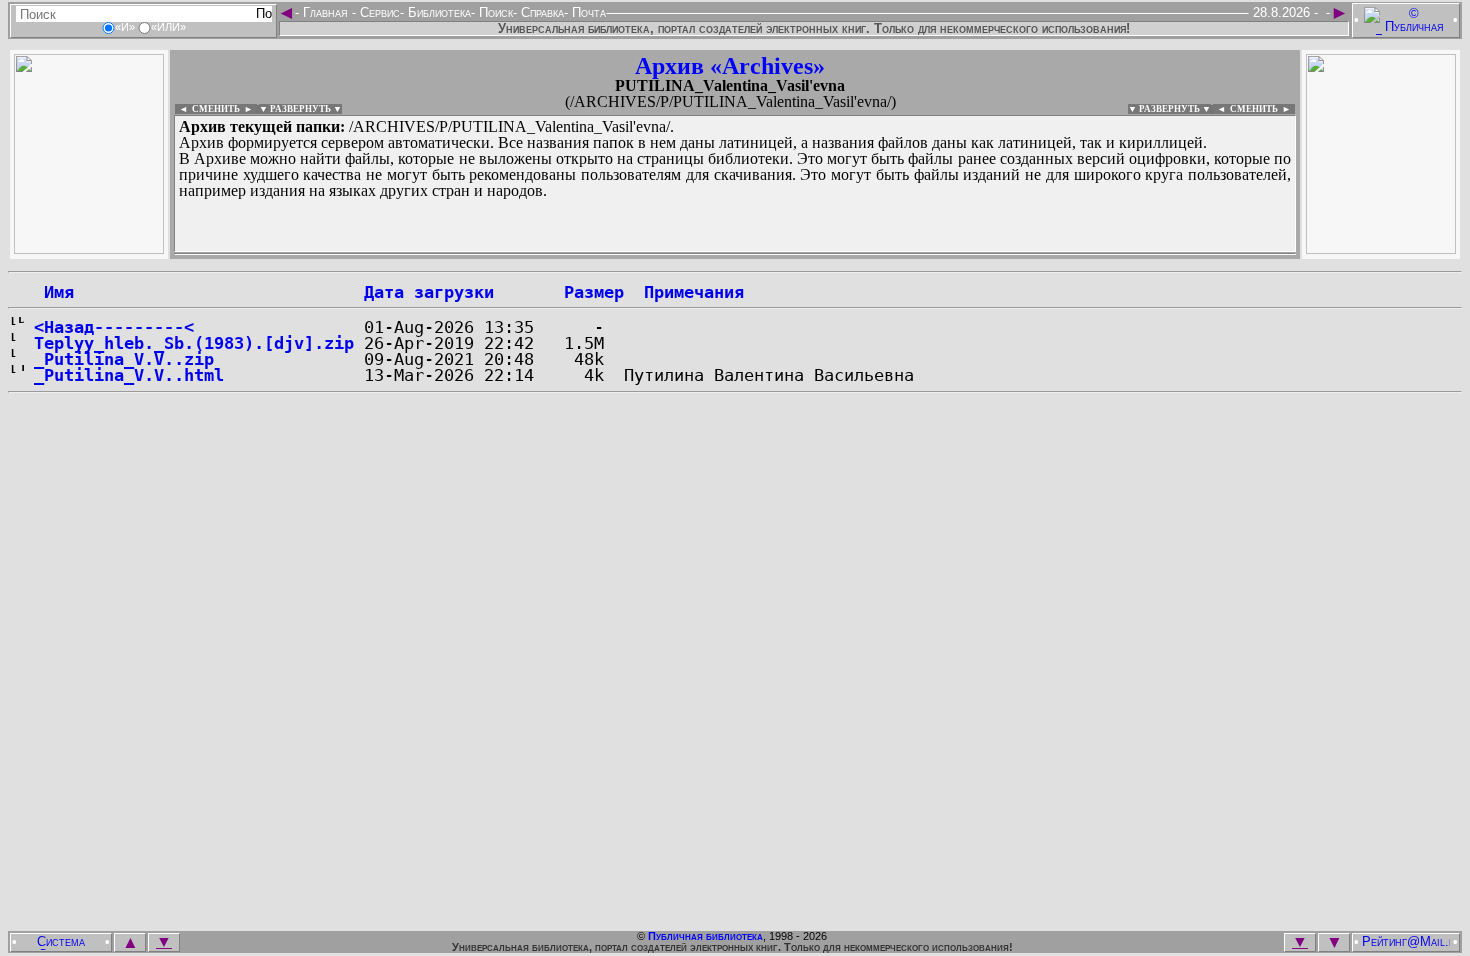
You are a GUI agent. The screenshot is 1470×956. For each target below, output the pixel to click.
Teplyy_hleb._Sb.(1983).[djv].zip (194, 343)
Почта (587, 12)
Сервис (378, 12)
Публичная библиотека (705, 936)
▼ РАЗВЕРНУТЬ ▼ (300, 109)
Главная (325, 12)
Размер (594, 292)
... (659, 254)
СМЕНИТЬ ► (1262, 109)
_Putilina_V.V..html (129, 375)
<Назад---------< (114, 327)
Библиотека (437, 12)
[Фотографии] (89, 248)
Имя (54, 292)
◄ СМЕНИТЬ (207, 109)
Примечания (694, 292)
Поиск (494, 12)
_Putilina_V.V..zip (124, 359)
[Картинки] (1381, 248)
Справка (540, 12)
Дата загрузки (429, 292)
